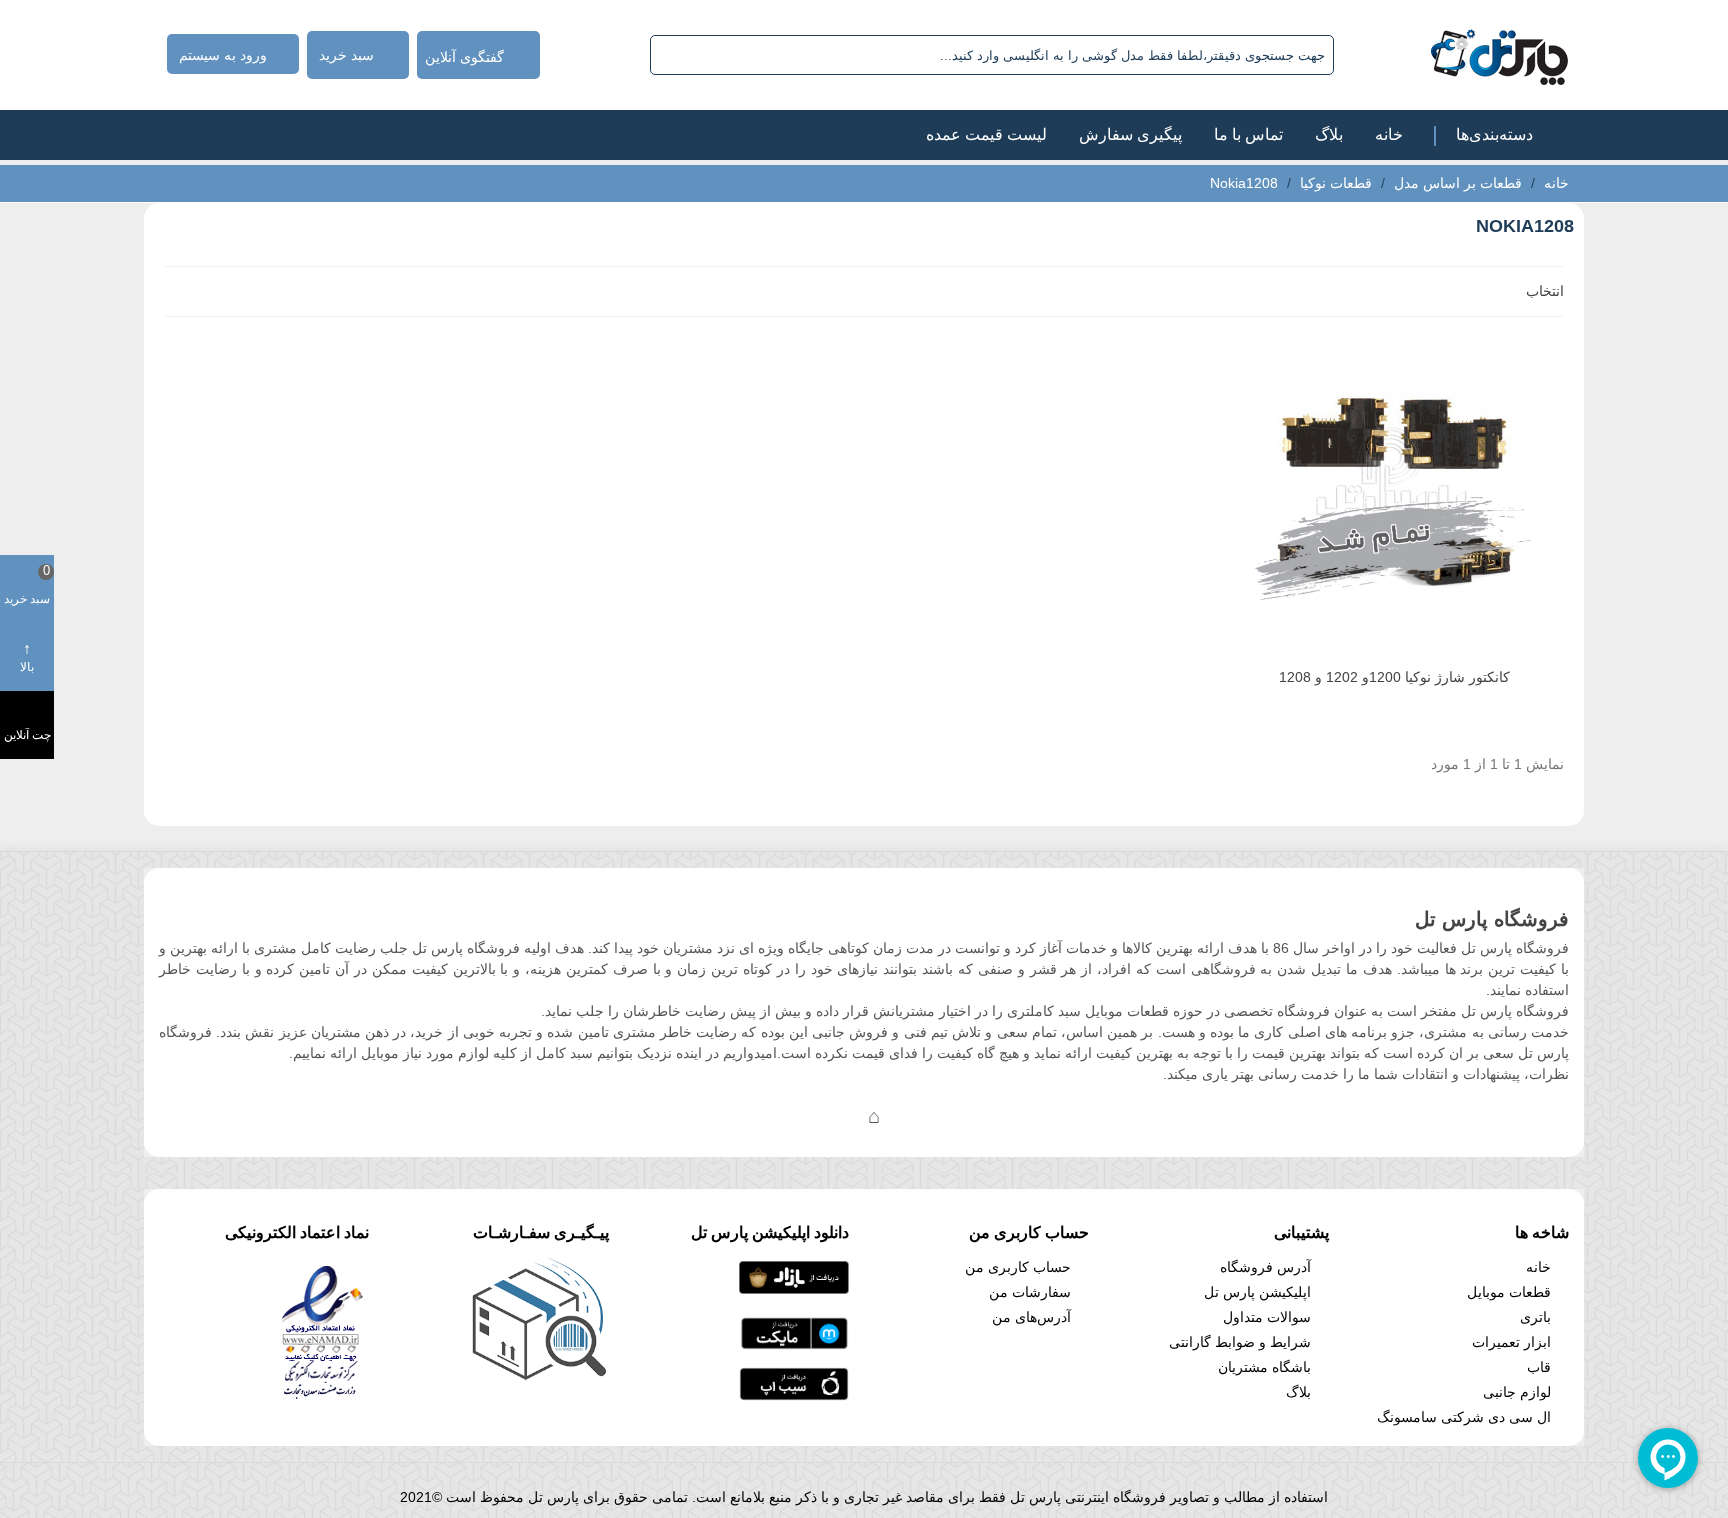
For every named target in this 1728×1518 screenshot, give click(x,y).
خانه (1389, 134)
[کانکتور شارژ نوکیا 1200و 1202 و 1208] (1395, 497)
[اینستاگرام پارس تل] (794, 1116)
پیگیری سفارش (1130, 134)
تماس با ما (1248, 134)
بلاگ (1329, 134)
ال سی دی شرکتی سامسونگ (1464, 1417)
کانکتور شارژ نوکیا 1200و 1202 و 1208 (1394, 677)
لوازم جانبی (1517, 1392)
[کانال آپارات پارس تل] (914, 1116)
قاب (1539, 1367)
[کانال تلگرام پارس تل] (834, 1116)
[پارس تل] (1455, 55)
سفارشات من (1030, 1292)
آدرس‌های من (1031, 1317)
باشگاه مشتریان (1264, 1367)
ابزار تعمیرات (1511, 1342)
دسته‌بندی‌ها (1494, 134)
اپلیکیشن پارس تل (1257, 1292)
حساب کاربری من (1018, 1267)
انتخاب (1543, 291)
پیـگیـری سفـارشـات (541, 1232)
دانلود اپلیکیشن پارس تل (770, 1232)
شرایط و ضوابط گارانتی (1240, 1342)
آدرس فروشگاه (1265, 1267)
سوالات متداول (1267, 1317)
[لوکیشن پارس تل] (874, 1116)
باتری (1535, 1317)
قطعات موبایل (1509, 1292)
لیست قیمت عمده (986, 134)
